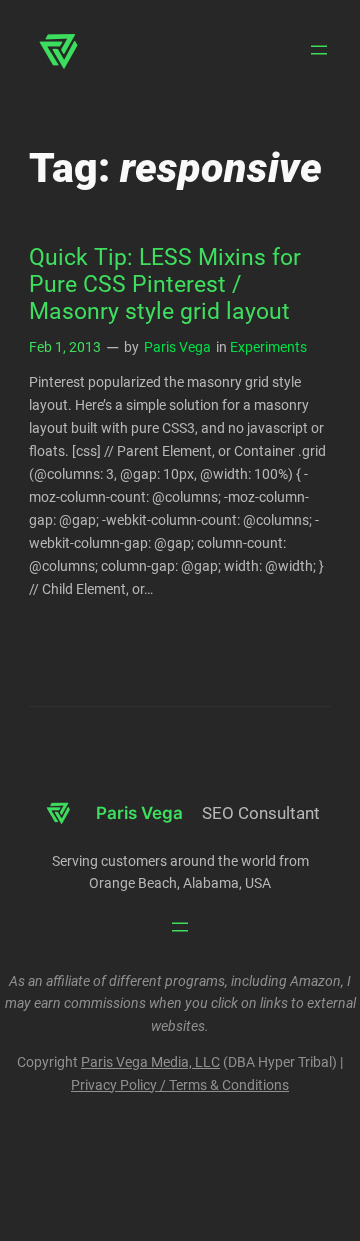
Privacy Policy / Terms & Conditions (180, 1085)
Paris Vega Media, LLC (150, 1062)
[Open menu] (319, 50)
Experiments (268, 347)
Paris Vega (177, 347)
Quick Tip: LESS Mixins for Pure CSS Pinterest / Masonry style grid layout (165, 284)
